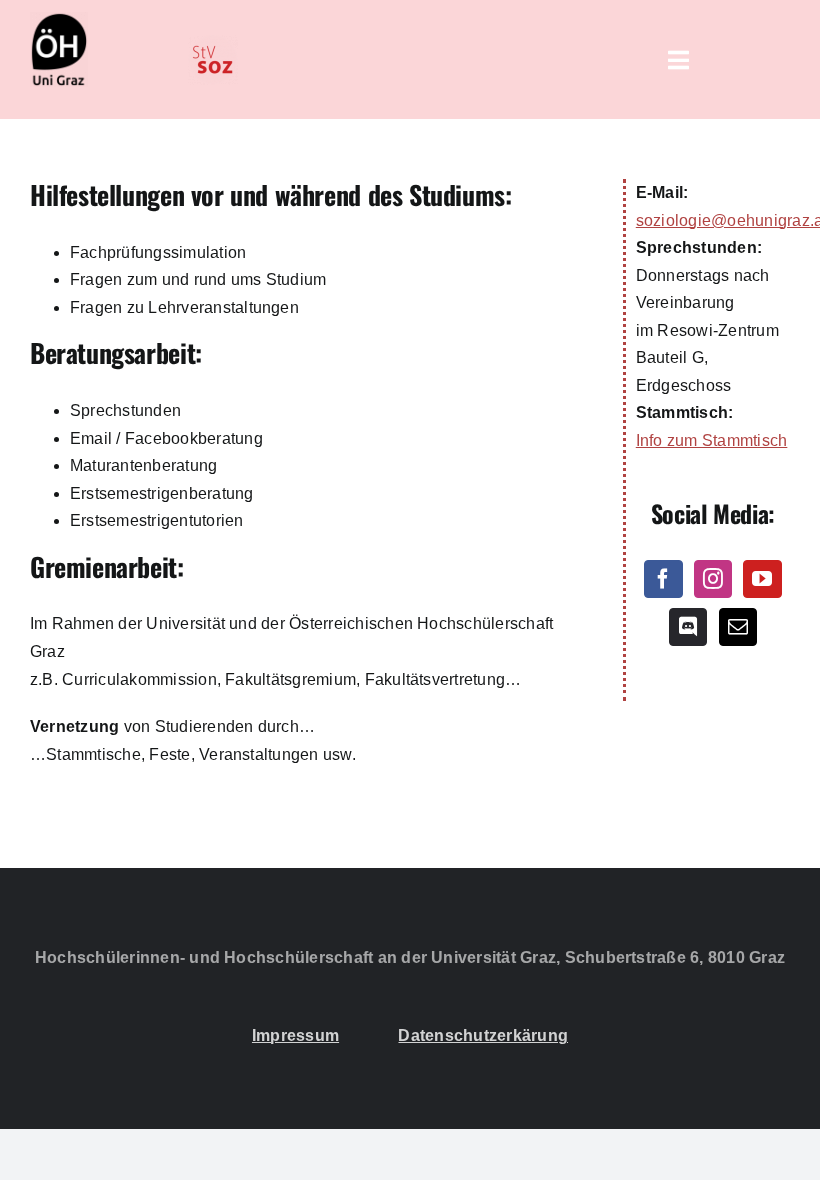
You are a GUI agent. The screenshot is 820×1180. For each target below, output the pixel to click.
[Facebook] (663, 579)
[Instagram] (713, 579)
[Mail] (738, 627)
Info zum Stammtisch (712, 440)
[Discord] (688, 627)
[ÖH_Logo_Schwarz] (59, 19)
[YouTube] (762, 579)
